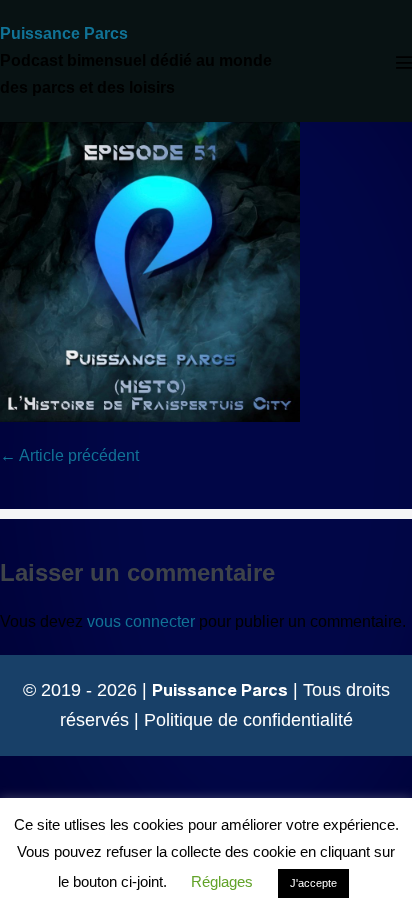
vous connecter (141, 621)
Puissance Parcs (64, 33)
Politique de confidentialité (248, 720)
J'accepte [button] (313, 883)
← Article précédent (69, 455)
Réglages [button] (222, 881)
